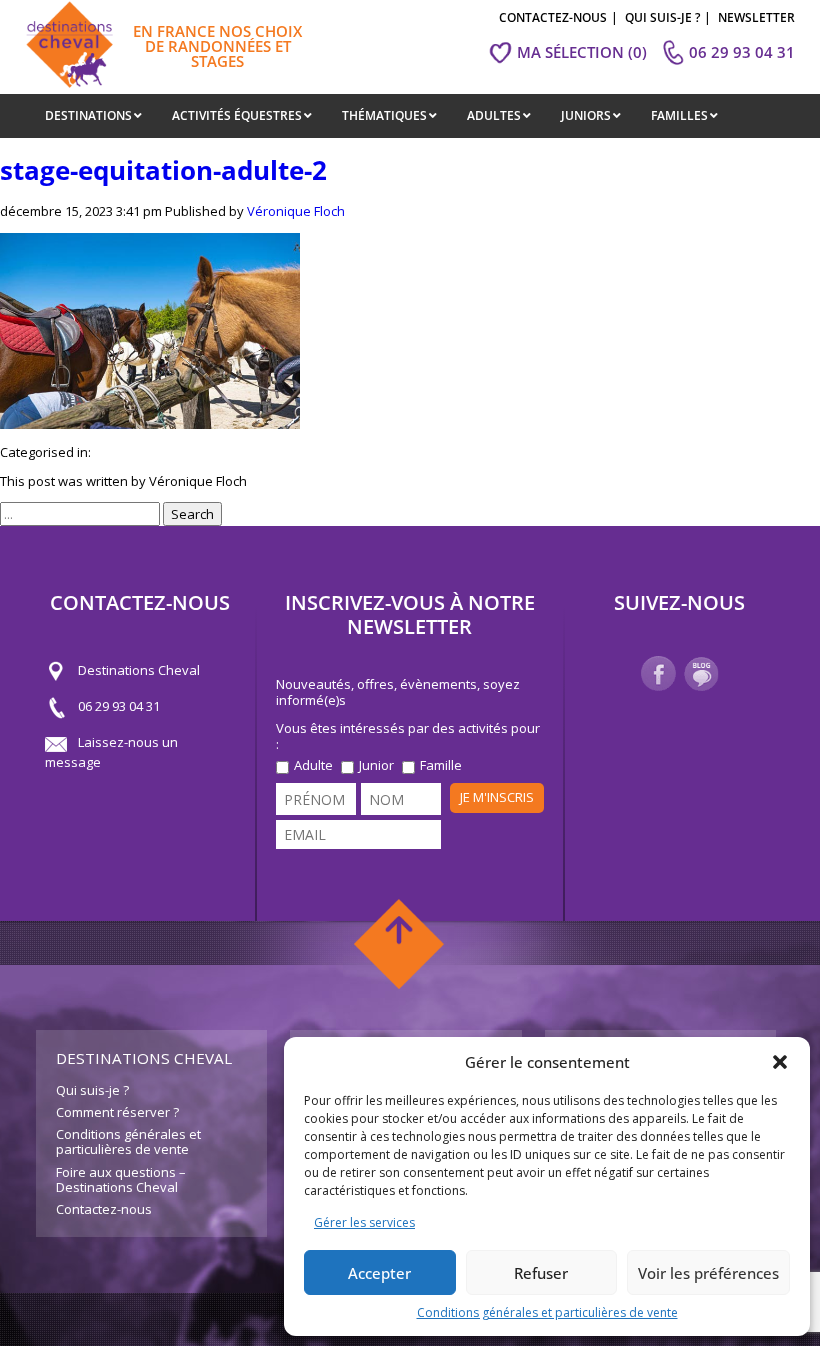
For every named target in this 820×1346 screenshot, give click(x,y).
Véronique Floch (296, 211)
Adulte (313, 766)
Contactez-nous (104, 1209)
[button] (780, 1062)
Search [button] (192, 514)
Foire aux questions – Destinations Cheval (121, 1180)
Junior (376, 766)
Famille (441, 766)
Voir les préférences (708, 1273)
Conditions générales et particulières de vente (547, 1312)
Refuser (541, 1273)
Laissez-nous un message (111, 752)
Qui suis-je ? (92, 1090)
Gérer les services (364, 1222)
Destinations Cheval (139, 670)
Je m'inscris (497, 797)
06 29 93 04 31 (119, 706)
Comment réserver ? (117, 1112)
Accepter (379, 1273)
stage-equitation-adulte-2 (163, 170)
